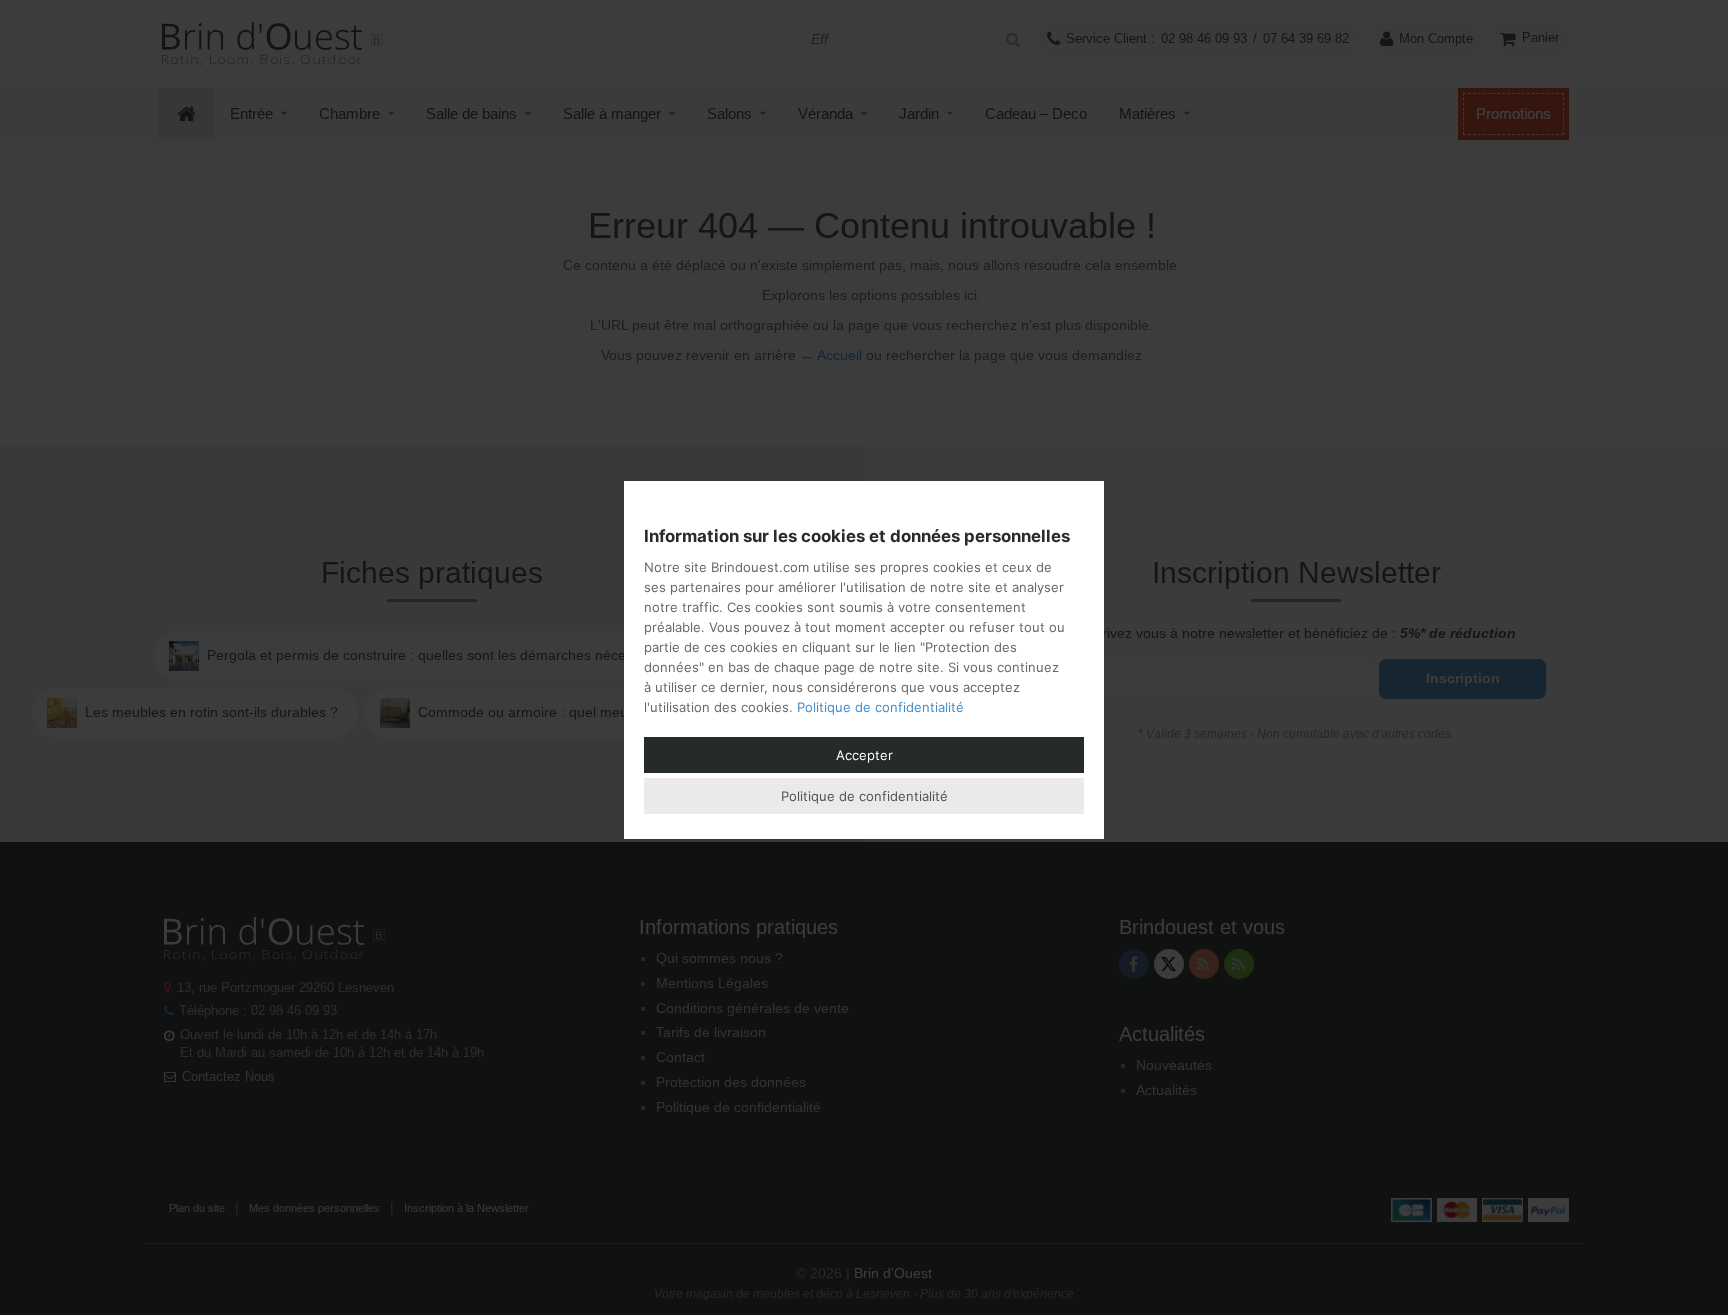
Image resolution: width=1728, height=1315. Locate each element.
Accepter (864, 755)
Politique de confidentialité (880, 707)
